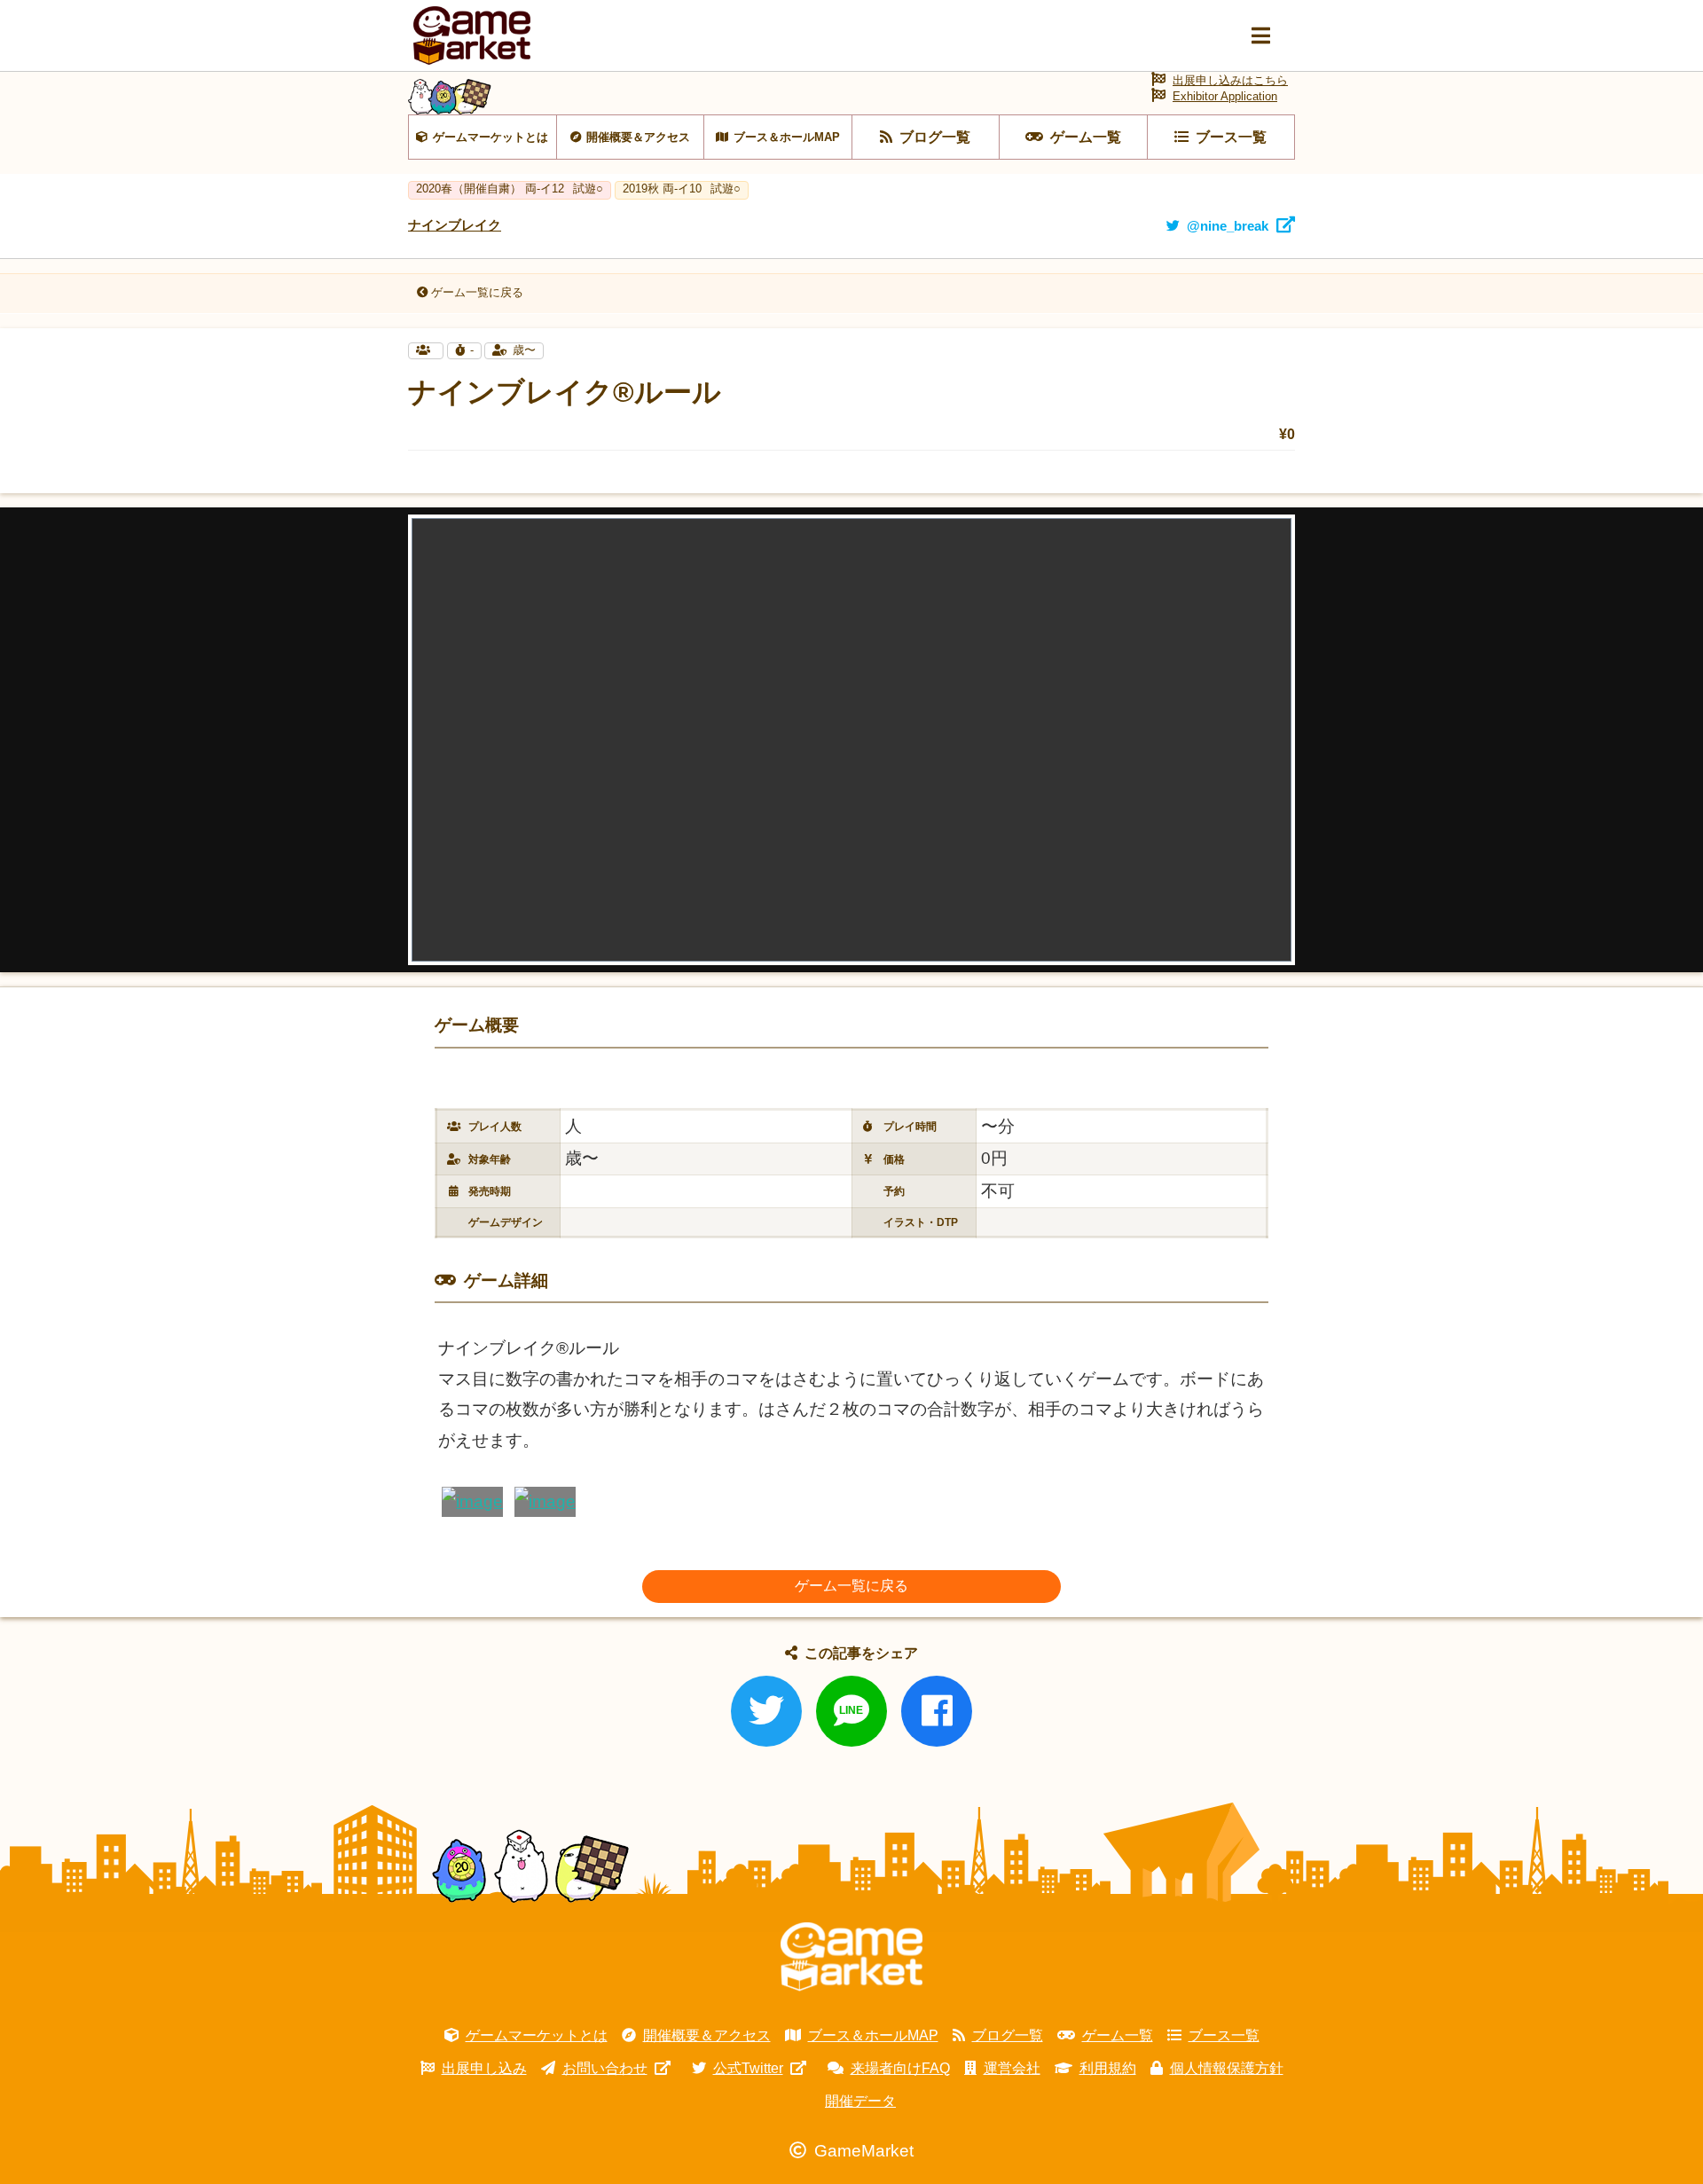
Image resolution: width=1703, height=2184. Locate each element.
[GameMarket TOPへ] (851, 1957)
